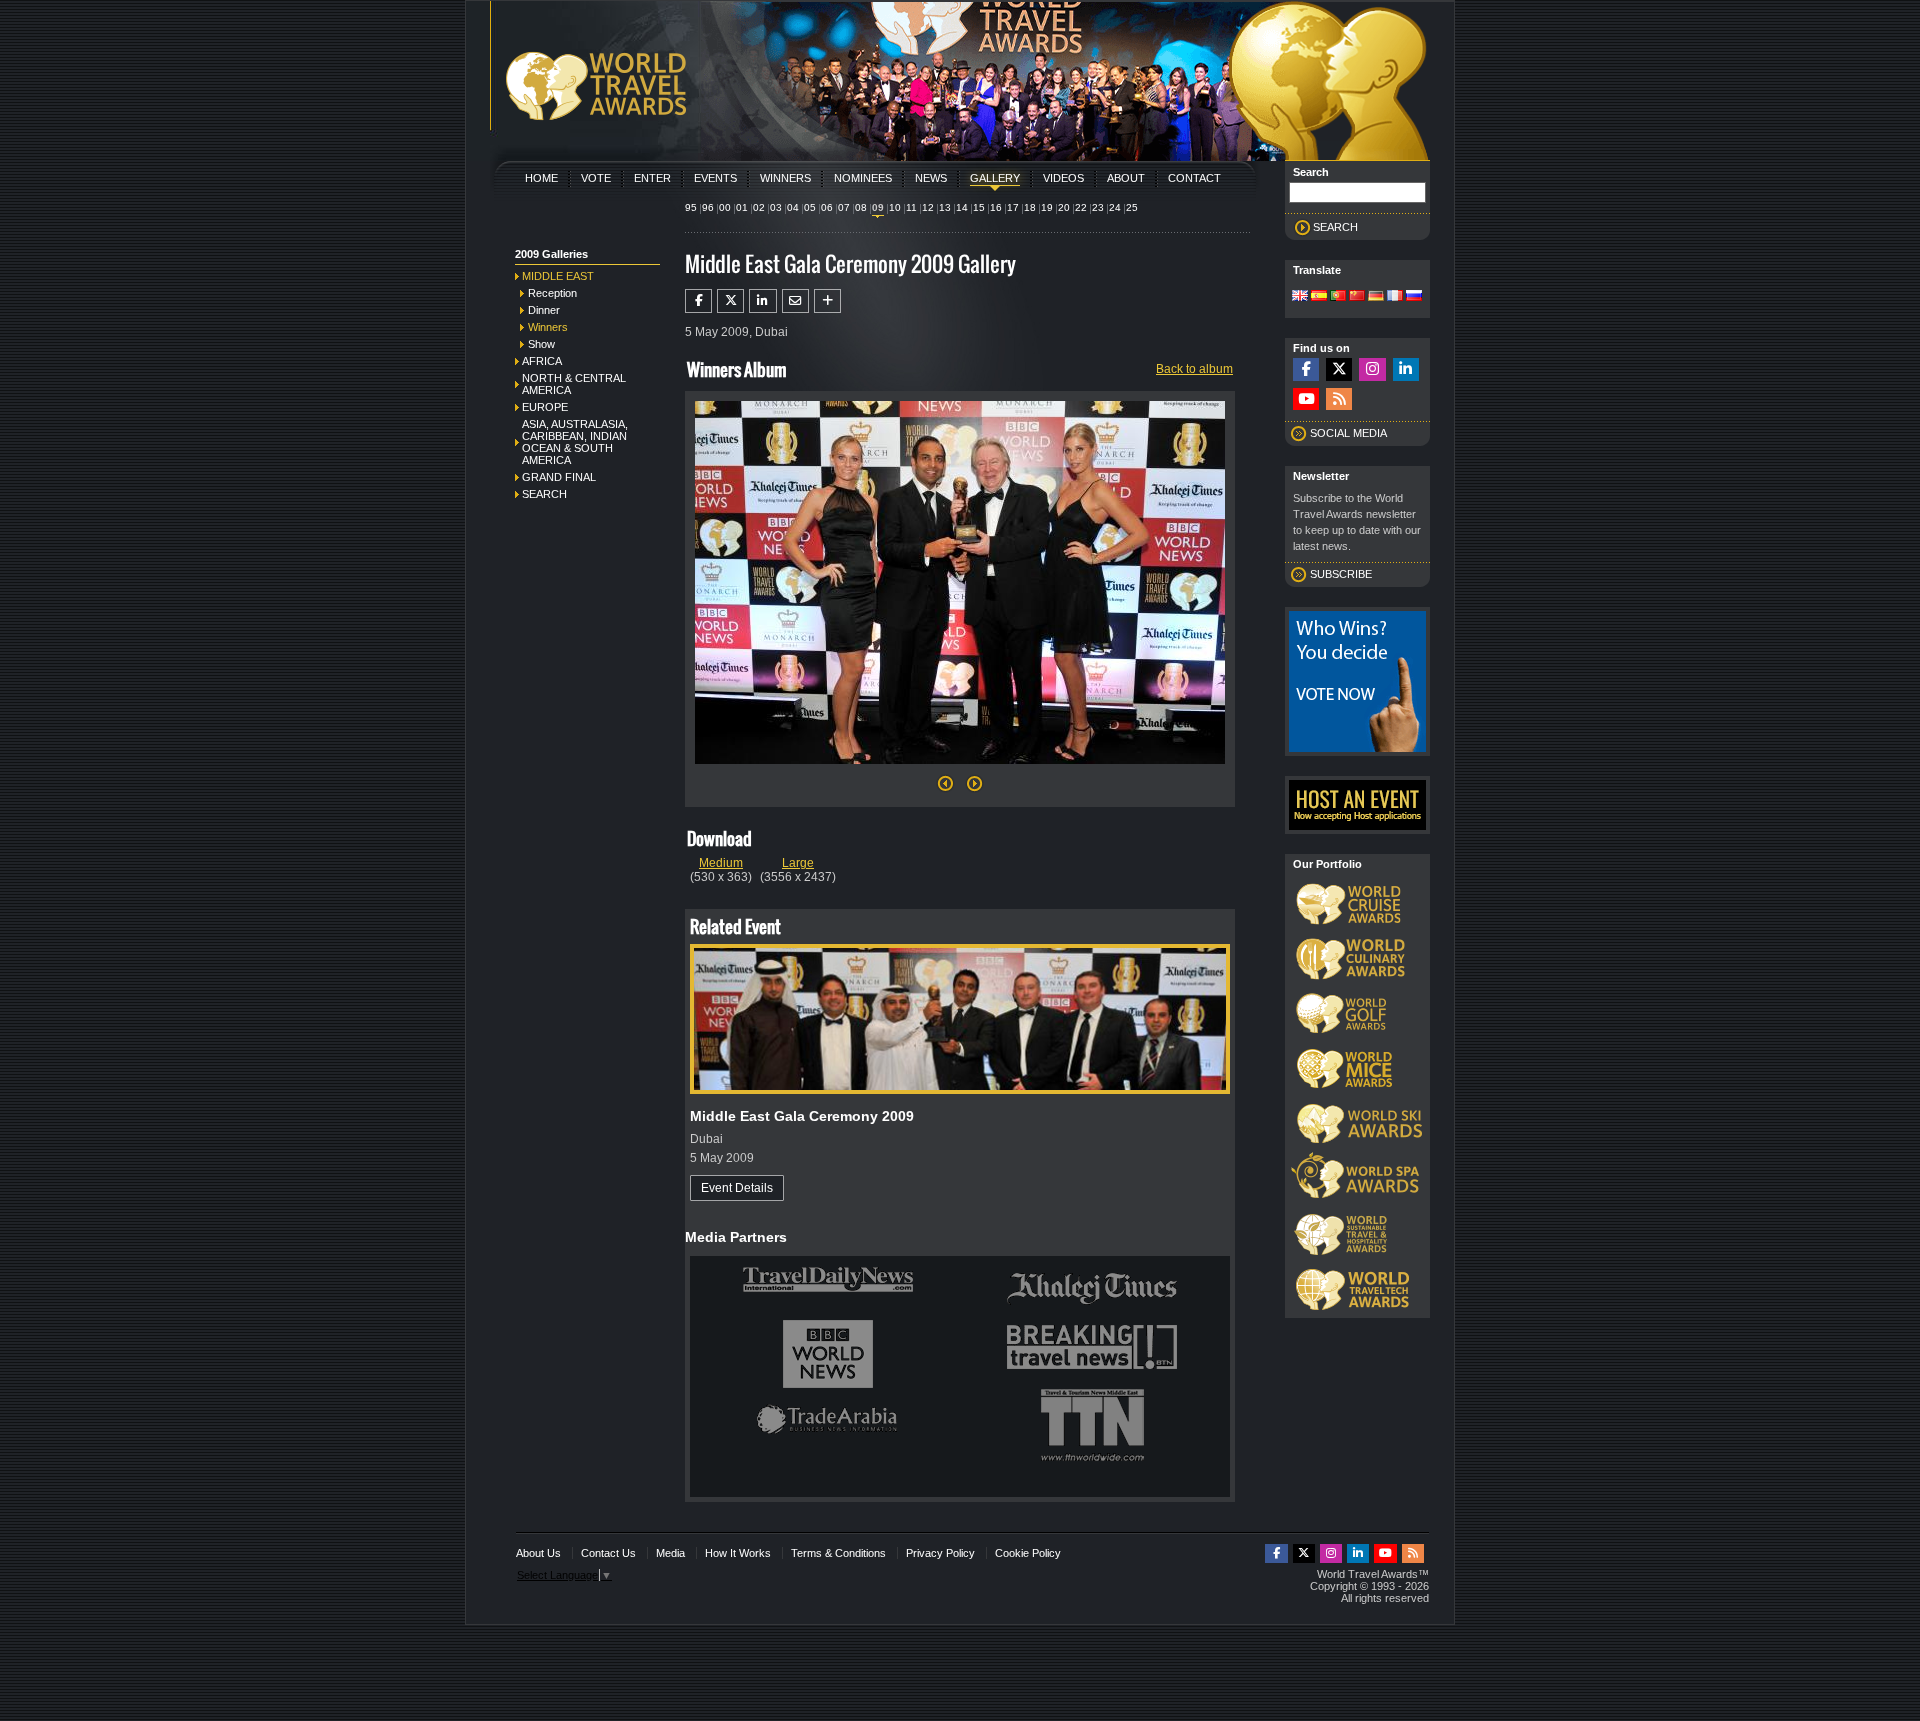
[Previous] (945, 789)
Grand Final (559, 477)
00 (725, 207)
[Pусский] (1414, 297)
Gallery (995, 178)
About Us (538, 1553)
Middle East (558, 276)
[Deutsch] (1376, 297)
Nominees (863, 178)
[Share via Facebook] (698, 301)
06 (827, 207)
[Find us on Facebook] (1306, 369)
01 (742, 207)
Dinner (544, 310)
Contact (1194, 178)
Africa (542, 361)
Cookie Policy (1028, 1553)
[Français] (1395, 297)
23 (1098, 207)
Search (544, 494)
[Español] (1319, 297)
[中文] (1357, 297)
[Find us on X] (1339, 369)
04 (793, 207)
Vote (596, 178)
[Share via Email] (795, 301)
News (931, 178)
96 (708, 207)
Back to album (1194, 369)
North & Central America (574, 384)
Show (541, 344)
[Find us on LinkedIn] (1406, 369)
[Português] (1338, 297)
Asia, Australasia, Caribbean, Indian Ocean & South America (575, 442)
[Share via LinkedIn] (762, 301)
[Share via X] (730, 301)
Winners (785, 178)
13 (945, 207)
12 (928, 207)
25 (1132, 207)
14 (962, 207)
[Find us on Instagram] (1372, 369)
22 (1081, 207)
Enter (652, 178)
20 (1064, 207)
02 (759, 207)
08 (861, 207)
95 (691, 207)
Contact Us (608, 1553)
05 (810, 207)
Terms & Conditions (838, 1553)
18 (1030, 207)
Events (715, 178)
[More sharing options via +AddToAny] (827, 301)
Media (670, 1553)
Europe (545, 407)
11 (911, 207)
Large (798, 863)
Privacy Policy (940, 1553)
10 (895, 207)
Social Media (1348, 433)
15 (979, 207)
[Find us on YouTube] (1306, 399)
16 (996, 207)
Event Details (737, 1188)
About (1126, 178)
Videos (1063, 178)
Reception (552, 293)
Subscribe (1341, 574)
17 (1013, 207)
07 (844, 207)
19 (1047, 207)
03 (776, 207)
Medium (721, 863)
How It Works (738, 1553)
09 (878, 207)
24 (1115, 207)
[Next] (960, 770)
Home (541, 178)
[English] (1300, 297)
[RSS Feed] (1339, 399)
